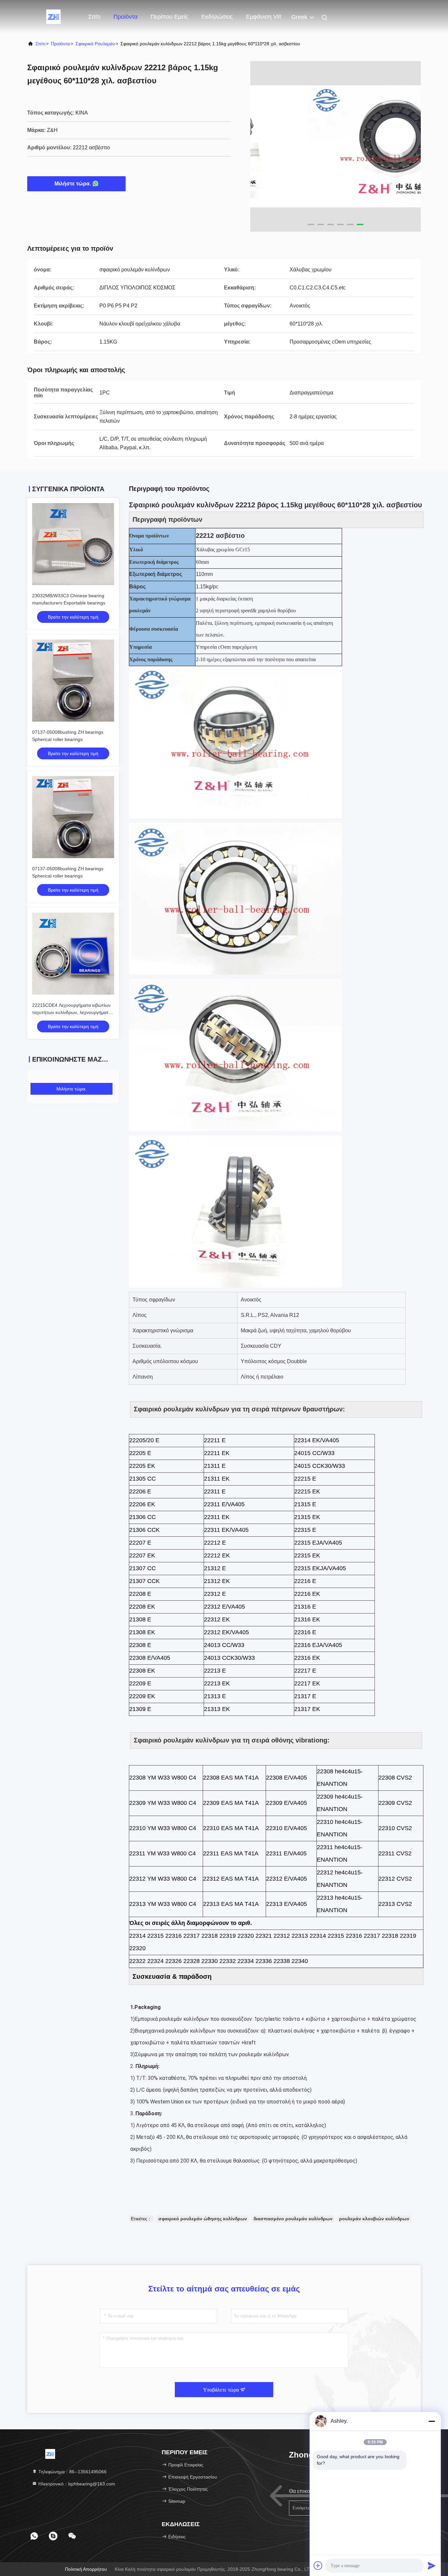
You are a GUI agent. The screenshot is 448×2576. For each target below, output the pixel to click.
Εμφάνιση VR (264, 17)
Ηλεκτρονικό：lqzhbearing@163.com (76, 2484)
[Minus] (432, 2421)
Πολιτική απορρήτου (86, 2569)
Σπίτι (94, 17)
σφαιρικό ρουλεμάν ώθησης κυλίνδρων (203, 2219)
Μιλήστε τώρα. (73, 184)
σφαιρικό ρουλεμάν (95, 44)
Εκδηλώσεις (217, 17)
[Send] (432, 2565)
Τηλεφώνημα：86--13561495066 (72, 2472)
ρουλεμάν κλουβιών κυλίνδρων (374, 2219)
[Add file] (318, 2565)
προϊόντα (60, 44)
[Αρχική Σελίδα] (53, 16)
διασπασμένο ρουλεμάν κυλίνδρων (293, 2219)
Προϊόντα (125, 17)
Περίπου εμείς (169, 17)
